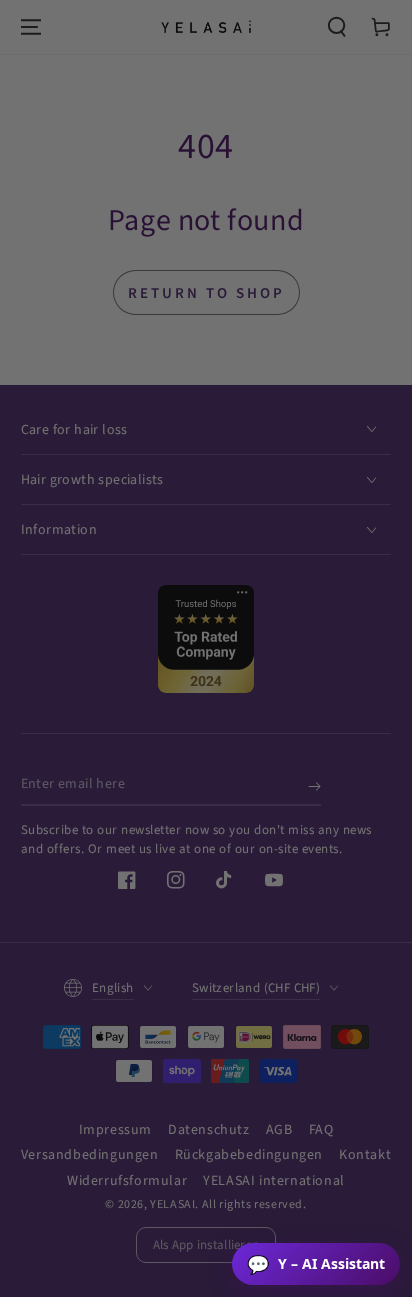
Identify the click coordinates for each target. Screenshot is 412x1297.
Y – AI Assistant (316, 1264)
